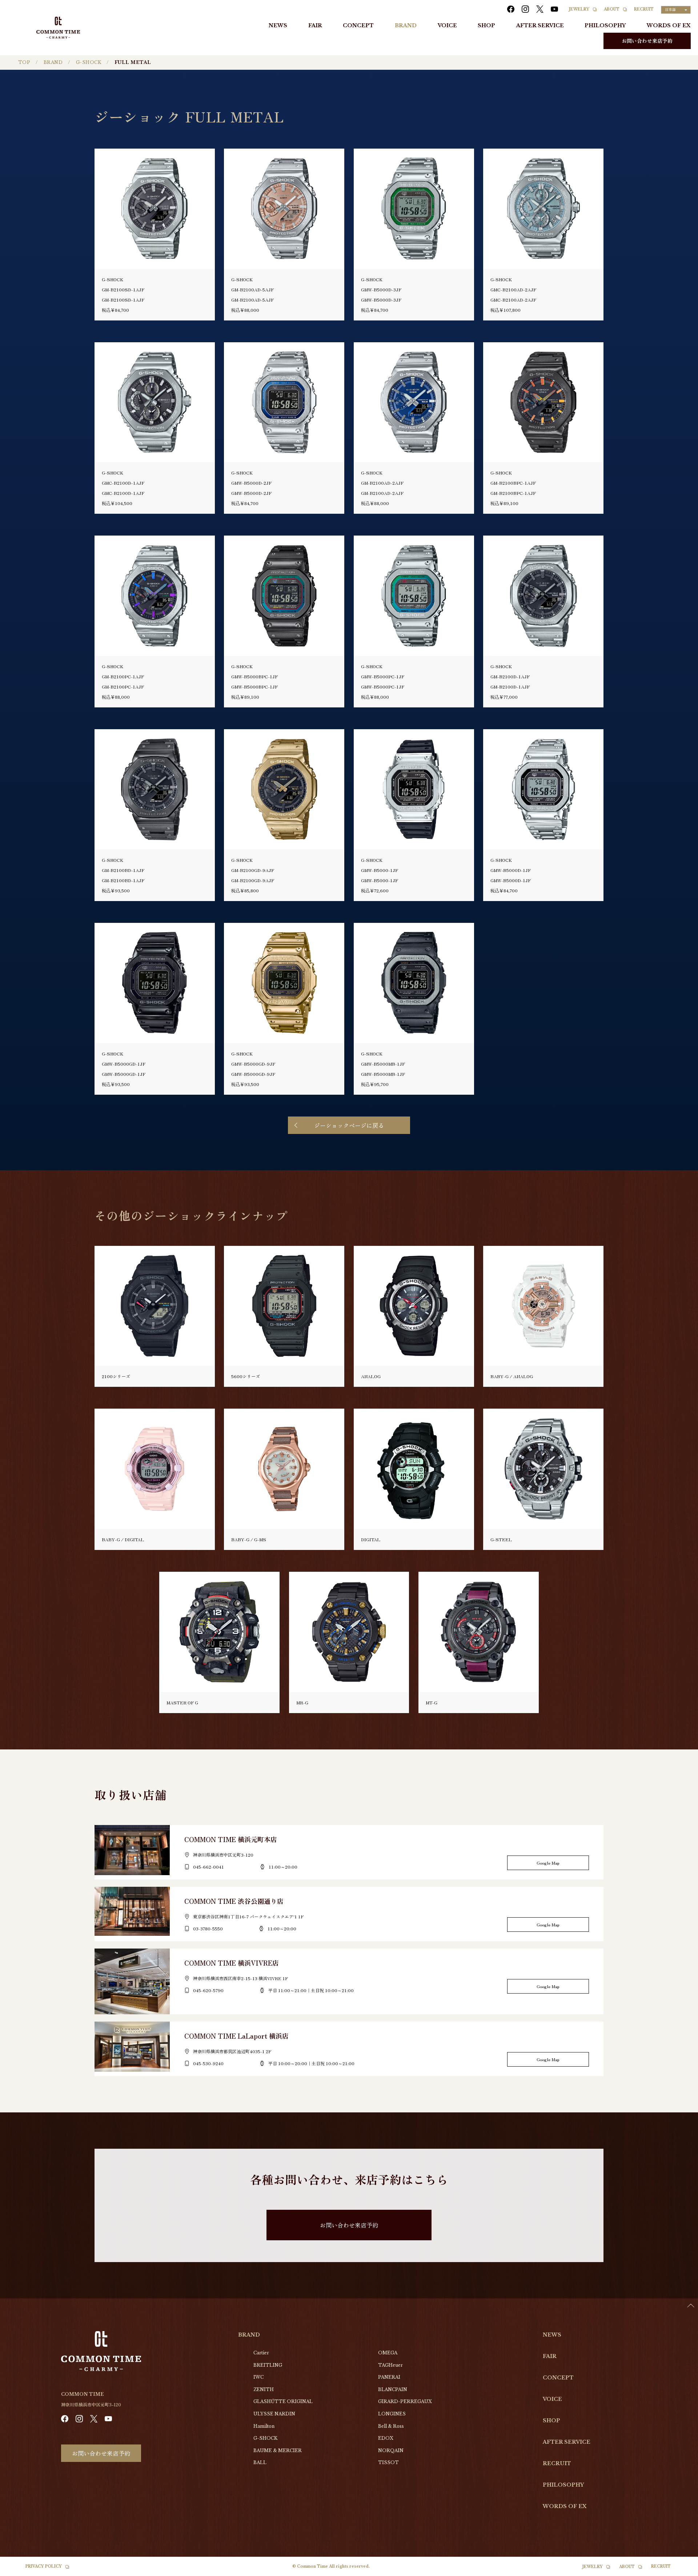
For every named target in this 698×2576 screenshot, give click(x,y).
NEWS (278, 25)
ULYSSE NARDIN (274, 2414)
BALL (260, 2462)
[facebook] (511, 9)
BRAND (406, 25)
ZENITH (264, 2389)
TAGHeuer (390, 2365)
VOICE (447, 25)
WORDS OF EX (669, 25)
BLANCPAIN (393, 2389)
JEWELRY (579, 9)
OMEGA (388, 2353)
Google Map (548, 1863)
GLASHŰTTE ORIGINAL (283, 2401)
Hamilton (264, 2426)
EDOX (386, 2438)
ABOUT (612, 9)
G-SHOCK (89, 62)
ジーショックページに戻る (349, 1125)
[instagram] (525, 9)
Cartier (261, 2353)
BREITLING (268, 2365)
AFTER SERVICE (540, 25)
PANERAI (389, 2377)
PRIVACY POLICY (44, 2566)
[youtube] (554, 9)
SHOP (486, 25)
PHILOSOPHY (605, 25)
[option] (680, 2571)
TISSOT (388, 2462)
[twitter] (540, 9)
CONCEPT (358, 25)
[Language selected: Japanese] (680, 2569)
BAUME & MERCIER (278, 2450)
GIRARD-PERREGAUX (405, 2401)
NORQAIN (391, 2450)
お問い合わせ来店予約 (647, 41)
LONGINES (392, 2414)
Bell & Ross (391, 2426)
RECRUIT (644, 9)
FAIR (315, 25)
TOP (24, 62)
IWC (258, 2377)
